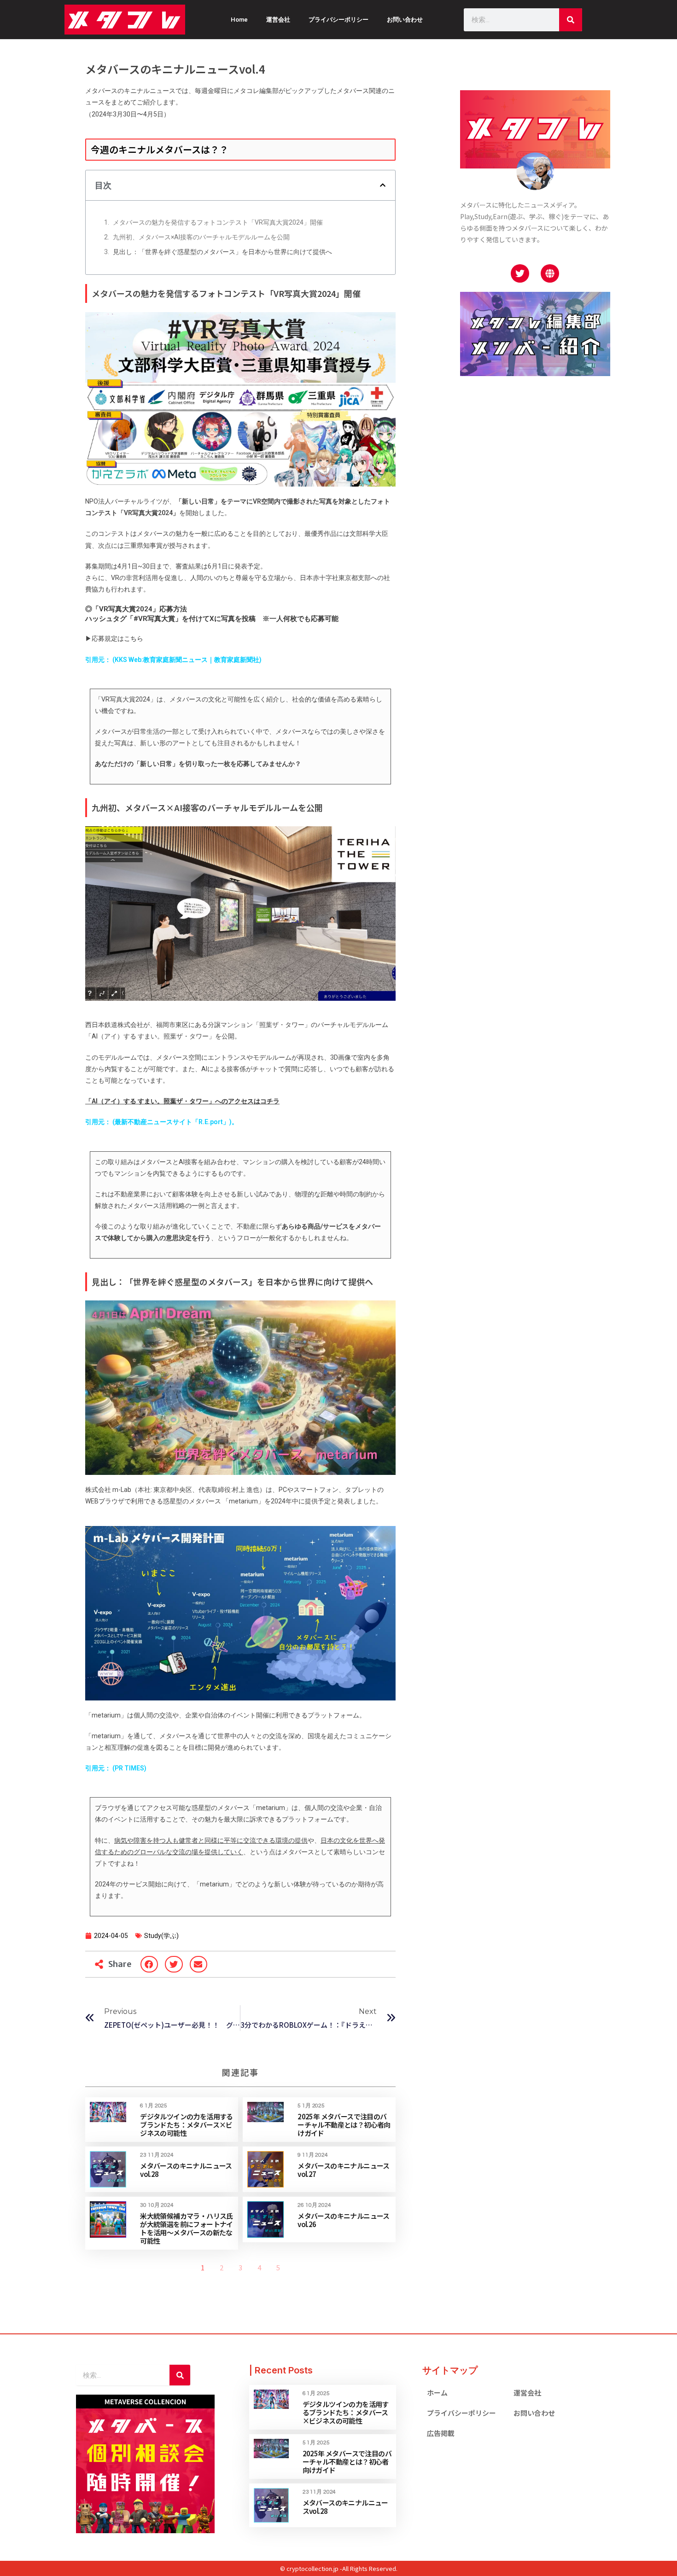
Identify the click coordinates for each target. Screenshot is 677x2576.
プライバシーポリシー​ (461, 2413)
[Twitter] (520, 273)
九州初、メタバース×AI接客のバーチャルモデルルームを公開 (201, 237)
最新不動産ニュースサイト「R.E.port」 (172, 1122)
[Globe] (550, 273)
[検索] (571, 20)
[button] (383, 185)
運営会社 (278, 20)
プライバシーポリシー (338, 20)
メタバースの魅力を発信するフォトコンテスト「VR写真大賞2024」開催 (218, 222)
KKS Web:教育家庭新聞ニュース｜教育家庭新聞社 (187, 660)
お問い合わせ (405, 20)
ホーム (437, 2393)
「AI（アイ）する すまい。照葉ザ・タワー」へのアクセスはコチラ (182, 1101)
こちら (134, 638)
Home (239, 20)
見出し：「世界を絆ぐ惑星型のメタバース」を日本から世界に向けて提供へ (222, 252)
